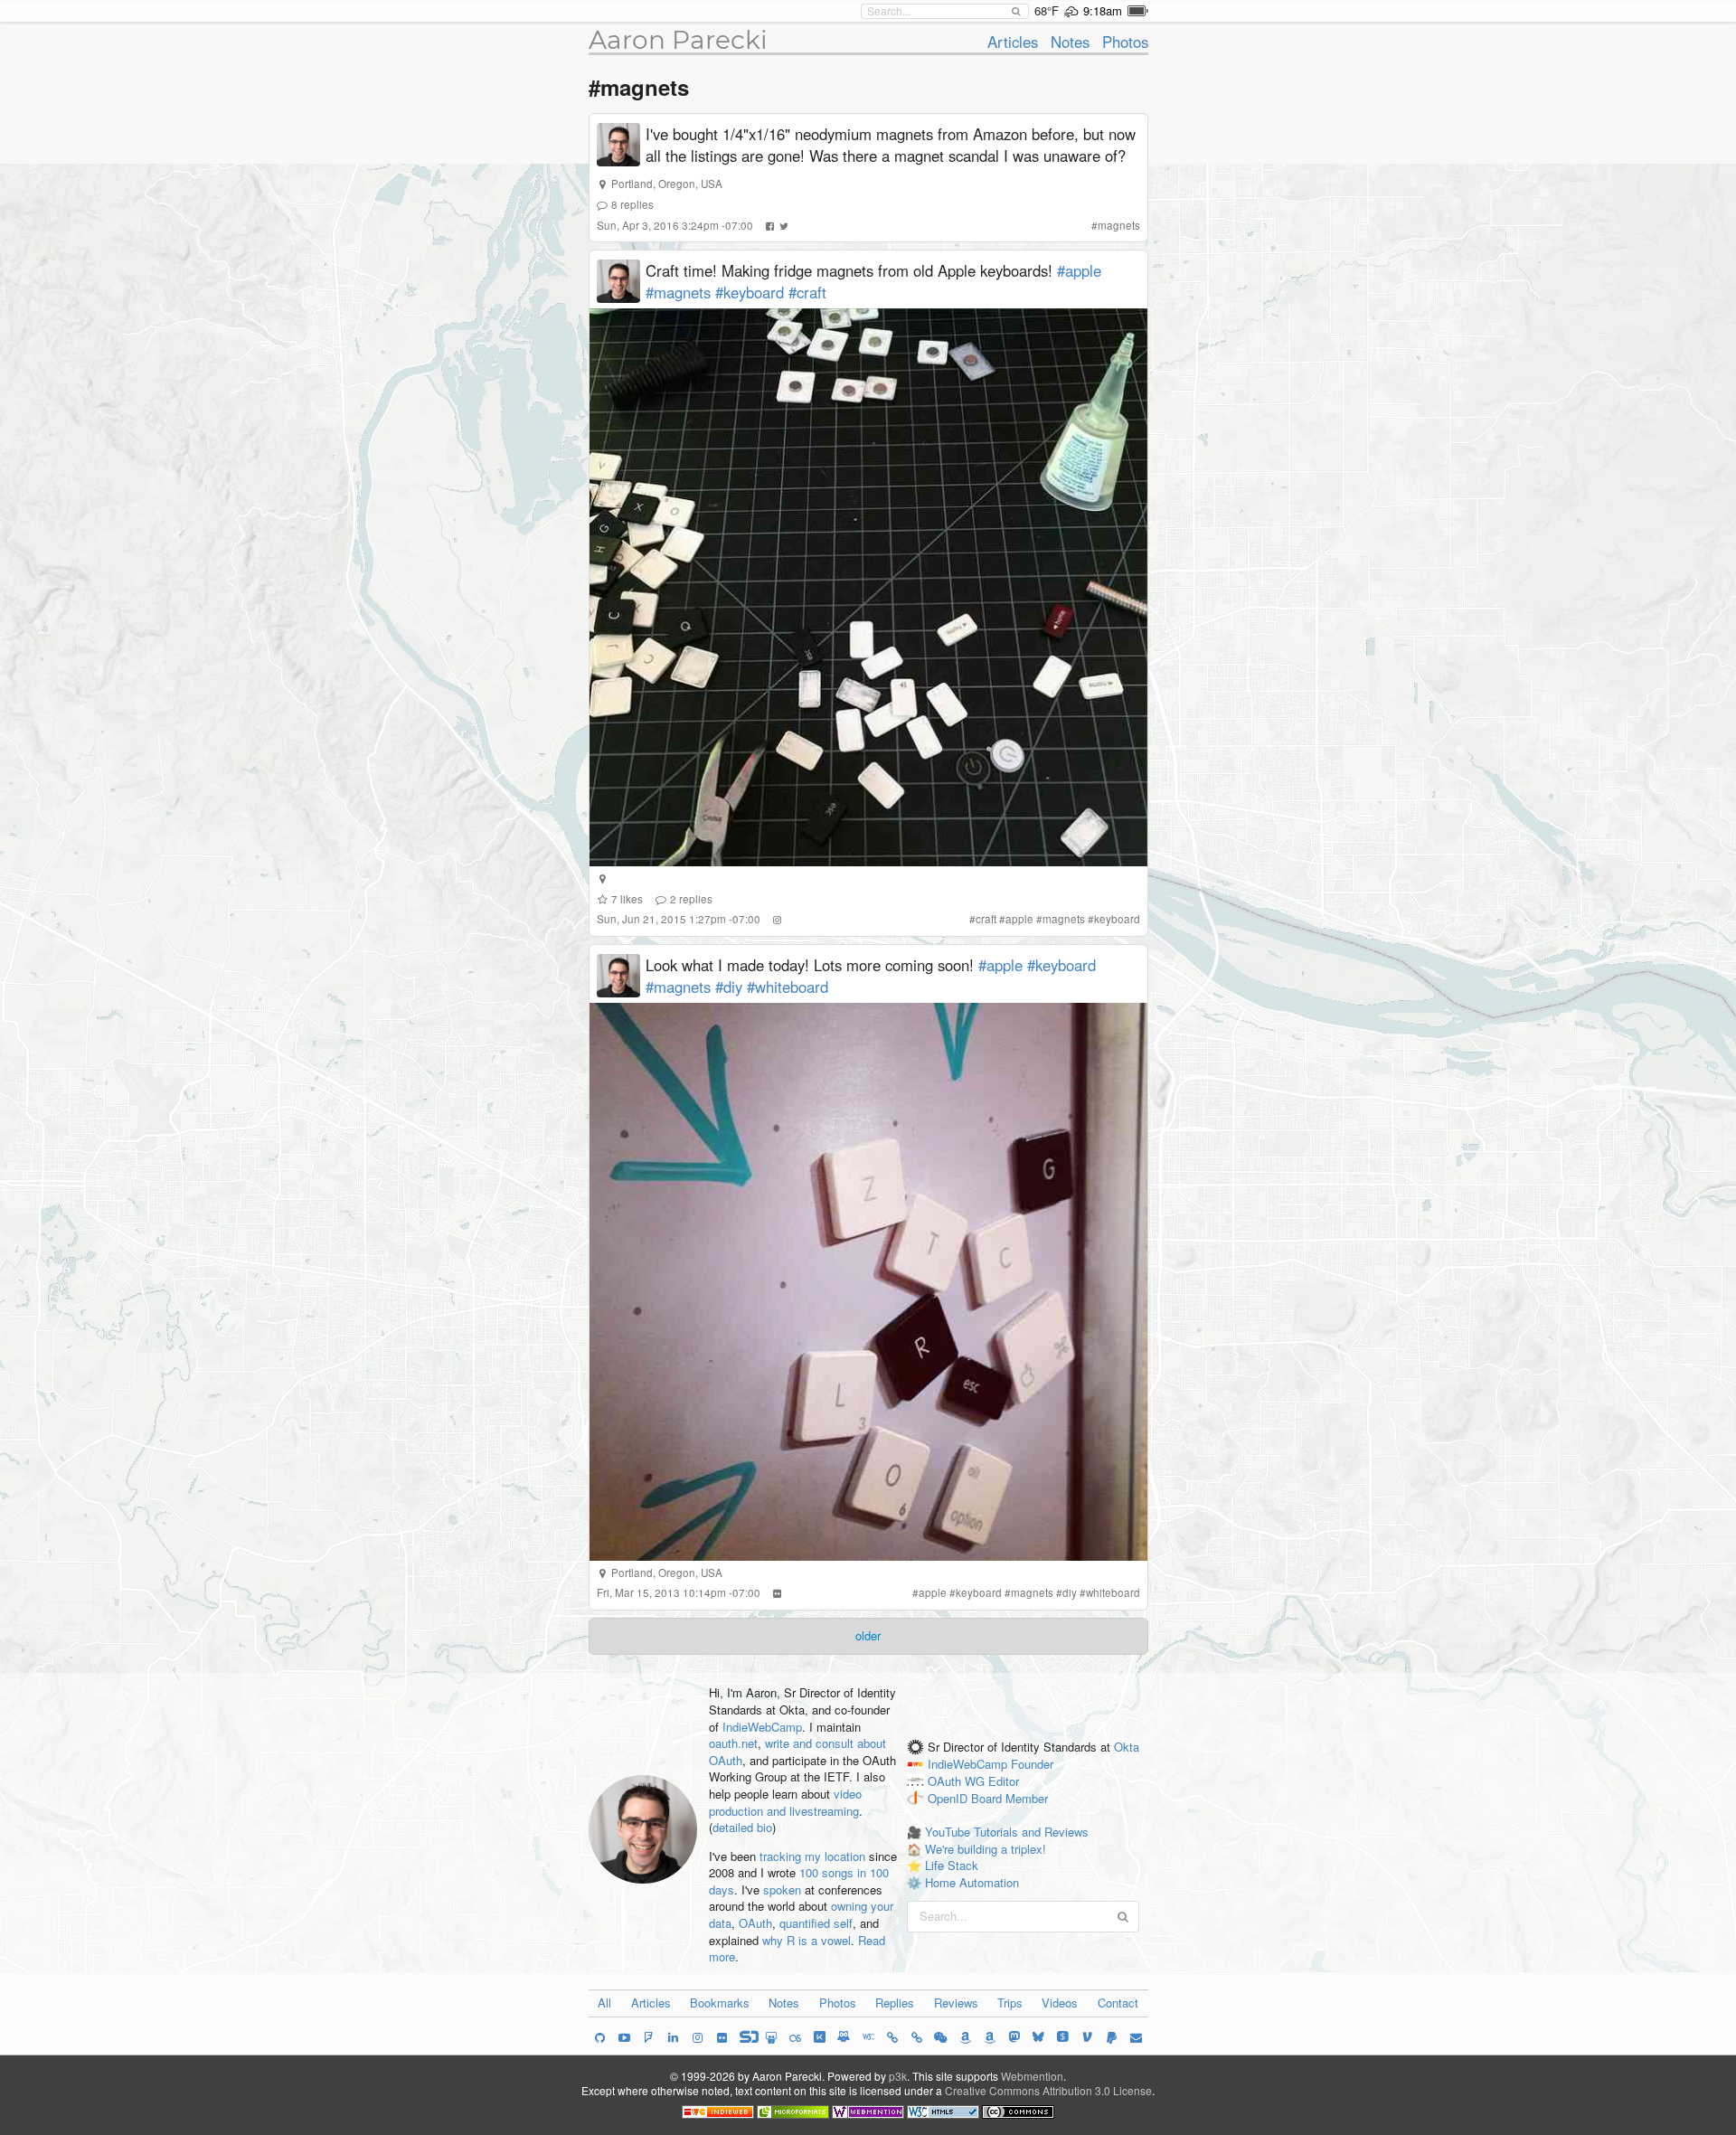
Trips (1010, 2003)
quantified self (816, 1923)
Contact (1118, 2003)
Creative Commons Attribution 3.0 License (1048, 2090)
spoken (782, 1889)
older (868, 1635)
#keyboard (750, 292)
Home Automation (972, 1882)
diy (1070, 1592)
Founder (1032, 1764)
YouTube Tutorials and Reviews (1007, 1832)
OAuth (755, 1923)
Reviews (956, 2003)
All (604, 2003)
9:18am (1103, 10)
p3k (898, 2076)
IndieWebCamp (762, 1727)
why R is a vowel (807, 1940)
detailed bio (742, 1827)
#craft (807, 292)
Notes (1070, 42)
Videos (1060, 2003)
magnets (1119, 225)
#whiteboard (788, 987)
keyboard (1117, 919)
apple (1019, 919)
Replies (895, 2003)
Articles (1013, 42)
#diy (729, 987)
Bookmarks (720, 2003)
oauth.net (733, 1743)
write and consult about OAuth (797, 1752)
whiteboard (1113, 1592)
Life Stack (952, 1865)
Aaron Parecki (678, 40)
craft (986, 919)
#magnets (678, 292)
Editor (1004, 1781)
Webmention (1032, 2076)
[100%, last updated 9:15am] (1138, 11)
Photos (1125, 42)
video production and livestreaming (785, 1802)
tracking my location (812, 1856)
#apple (1079, 270)
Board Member (1010, 1798)
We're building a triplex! (986, 1849)
